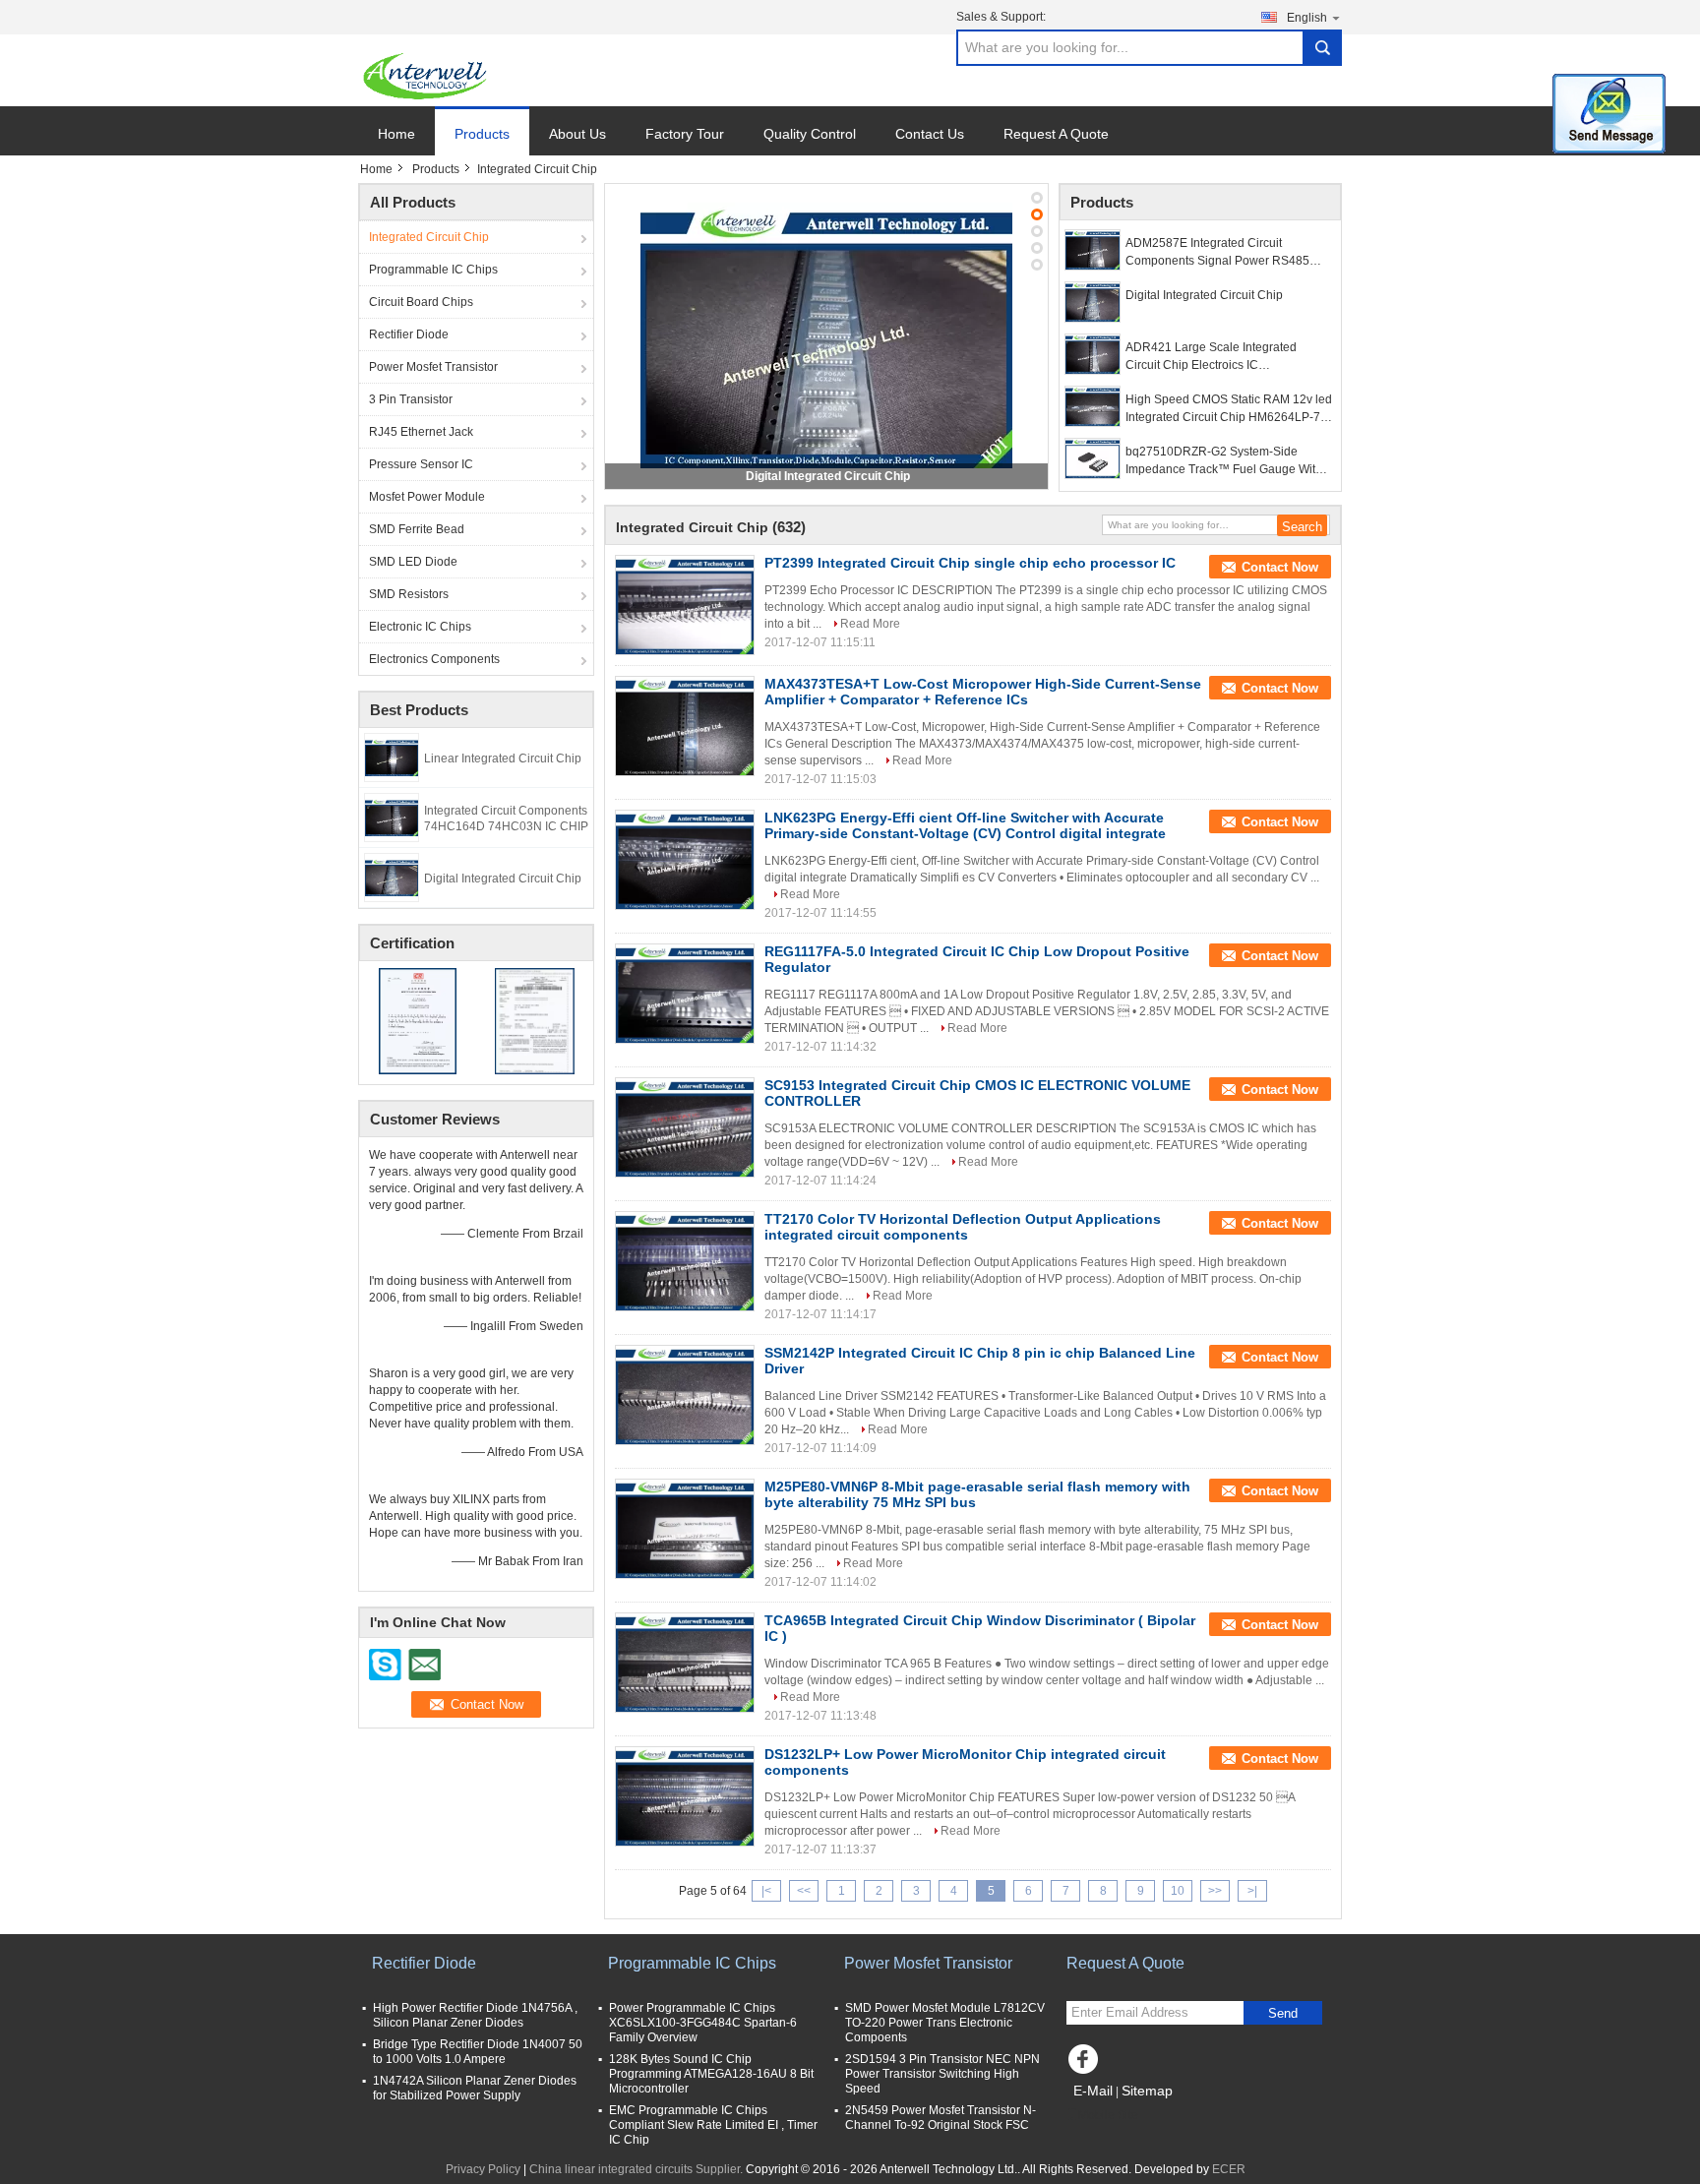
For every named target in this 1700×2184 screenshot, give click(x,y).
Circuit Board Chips (421, 302)
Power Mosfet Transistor (433, 367)
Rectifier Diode (409, 334)
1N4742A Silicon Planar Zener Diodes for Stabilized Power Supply (475, 2088)
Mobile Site (1108, 2115)
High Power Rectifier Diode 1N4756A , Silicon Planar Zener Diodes (475, 2015)
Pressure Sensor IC (421, 464)
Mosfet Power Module (427, 497)
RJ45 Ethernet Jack (421, 432)
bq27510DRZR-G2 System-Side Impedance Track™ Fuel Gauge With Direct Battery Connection (1224, 461)
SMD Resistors (409, 594)
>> (1215, 1891)
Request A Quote (1056, 134)
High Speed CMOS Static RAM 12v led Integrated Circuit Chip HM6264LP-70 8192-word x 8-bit (1229, 409)
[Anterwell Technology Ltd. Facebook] (1086, 2064)
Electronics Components (434, 659)
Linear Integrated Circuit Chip (503, 758)
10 (1178, 1891)
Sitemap (1147, 2091)
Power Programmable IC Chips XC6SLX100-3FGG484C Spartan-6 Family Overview (703, 2023)
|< (766, 1891)
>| (1252, 1891)
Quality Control (810, 134)
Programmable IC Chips (433, 270)
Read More (870, 624)
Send (1283, 2013)
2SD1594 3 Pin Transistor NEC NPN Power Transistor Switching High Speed (942, 2074)
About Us (577, 134)
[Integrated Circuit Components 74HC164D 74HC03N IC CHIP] (392, 817)
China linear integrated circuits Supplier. (637, 2169)
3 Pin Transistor (411, 399)
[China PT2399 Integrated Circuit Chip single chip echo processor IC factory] (685, 605)
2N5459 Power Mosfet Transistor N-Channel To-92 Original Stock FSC (941, 2118)
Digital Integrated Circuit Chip (503, 879)
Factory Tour (685, 134)
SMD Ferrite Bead (417, 529)
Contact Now (1280, 567)
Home (396, 134)
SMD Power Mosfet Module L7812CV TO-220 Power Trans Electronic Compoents (945, 2023)
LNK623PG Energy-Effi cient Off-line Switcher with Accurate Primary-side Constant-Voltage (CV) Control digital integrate (965, 825)
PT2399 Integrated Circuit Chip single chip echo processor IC (970, 563)
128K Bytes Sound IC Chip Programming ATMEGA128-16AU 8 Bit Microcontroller (711, 2074)
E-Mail (1093, 2091)
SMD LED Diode (413, 562)
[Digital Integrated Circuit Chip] (392, 877)
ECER (1229, 2169)
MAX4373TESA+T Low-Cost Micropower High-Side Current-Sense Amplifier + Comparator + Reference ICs (983, 692)
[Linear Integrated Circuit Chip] (392, 757)
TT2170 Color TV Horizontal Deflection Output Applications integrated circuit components (963, 1227)
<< (804, 1891)
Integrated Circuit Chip (429, 237)
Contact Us (930, 134)
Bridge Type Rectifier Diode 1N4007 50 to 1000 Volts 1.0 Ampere (478, 2052)
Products (482, 134)
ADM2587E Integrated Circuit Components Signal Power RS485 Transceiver (1217, 253)
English (1307, 18)
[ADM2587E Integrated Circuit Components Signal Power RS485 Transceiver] (1093, 250)
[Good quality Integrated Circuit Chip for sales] (418, 1020)
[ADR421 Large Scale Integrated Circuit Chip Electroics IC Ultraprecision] (1093, 354)
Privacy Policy (483, 2169)
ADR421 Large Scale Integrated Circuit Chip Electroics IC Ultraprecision (1211, 357)
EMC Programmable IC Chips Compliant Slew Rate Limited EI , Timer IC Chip (713, 2125)
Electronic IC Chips (420, 627)
